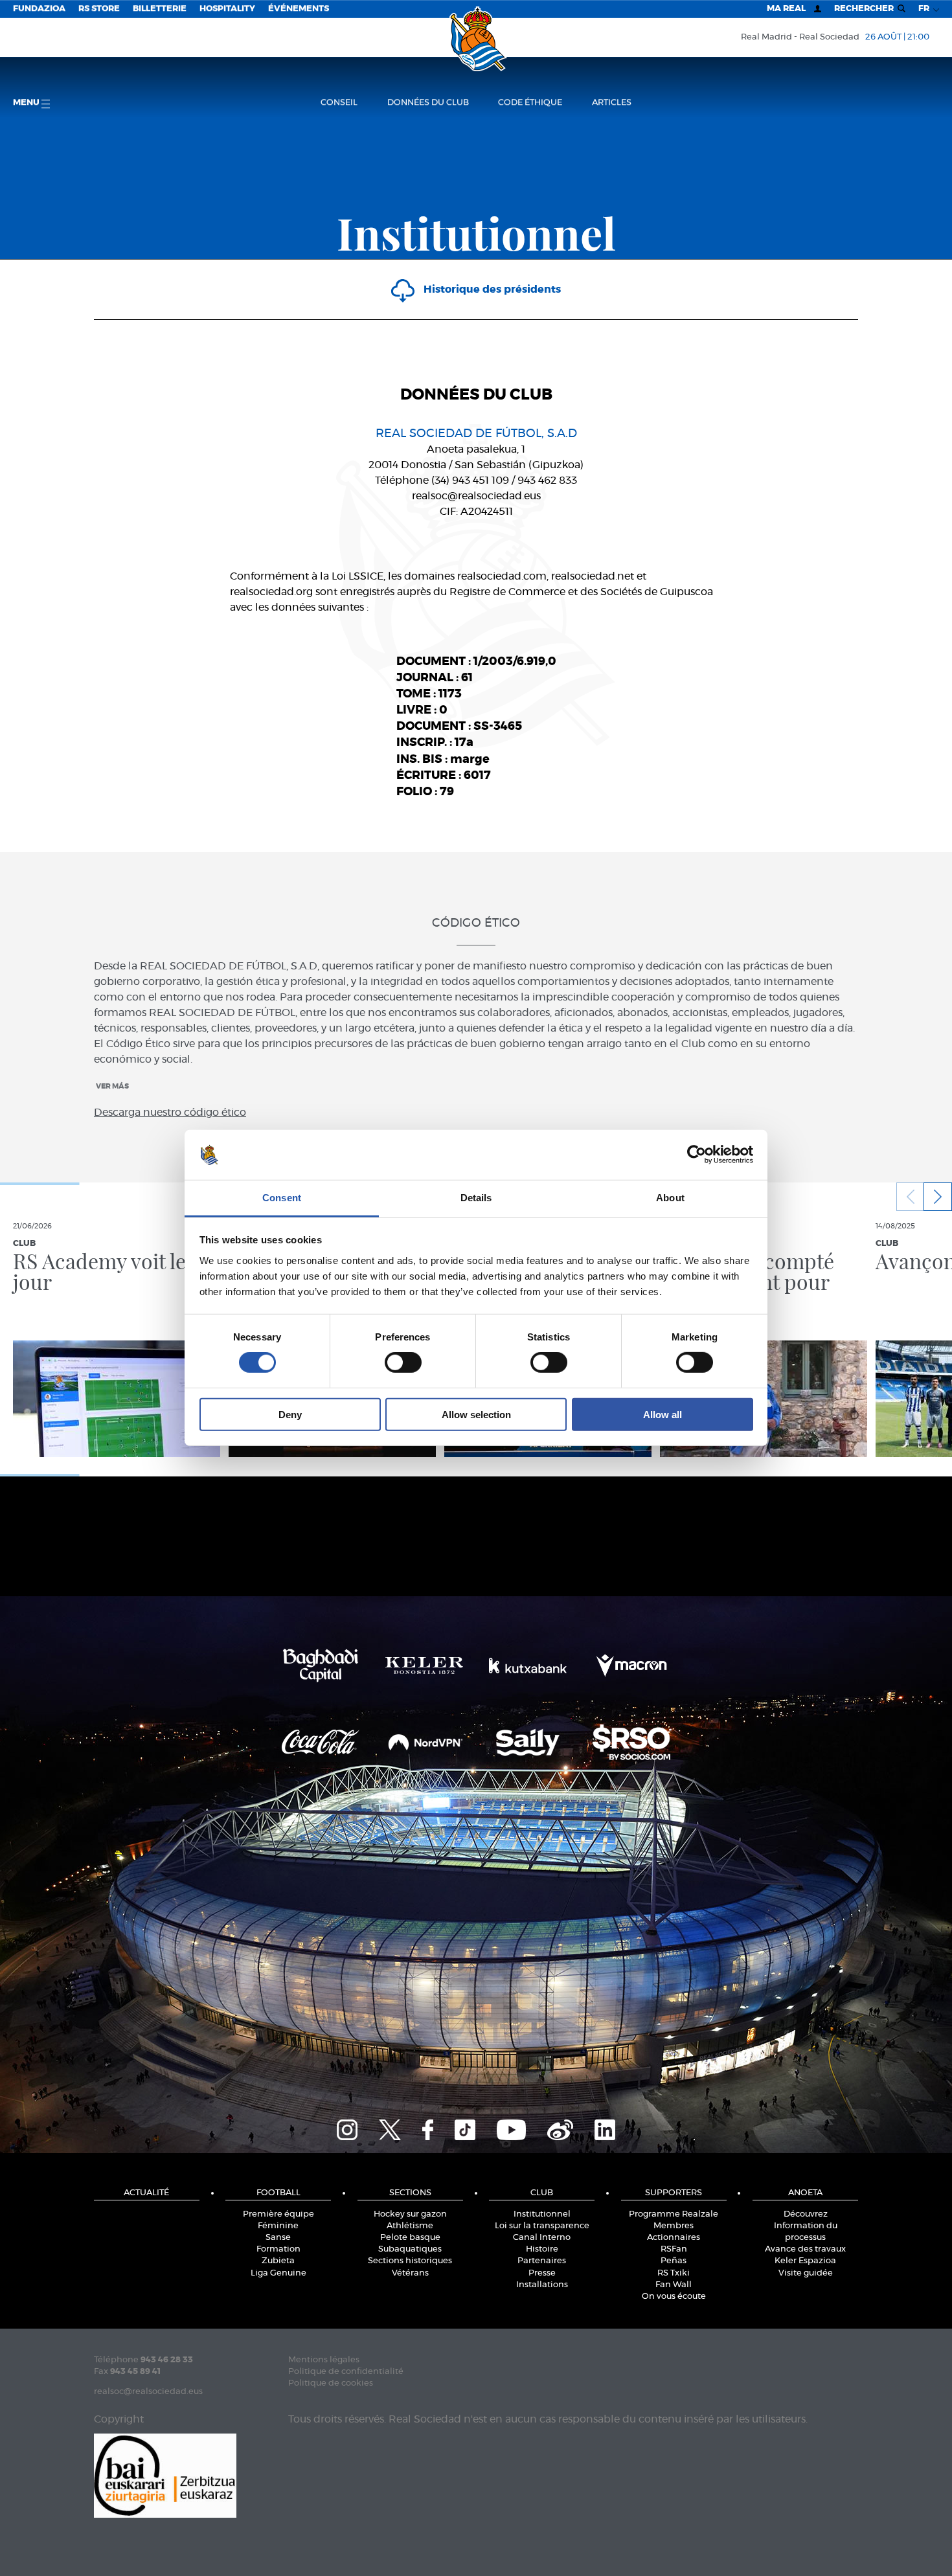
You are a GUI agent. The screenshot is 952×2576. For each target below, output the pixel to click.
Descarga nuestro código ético (170, 1113)
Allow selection (476, 1414)
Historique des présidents (492, 289)
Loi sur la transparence (542, 2226)
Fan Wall (674, 2285)
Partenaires (542, 2261)
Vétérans (410, 2273)
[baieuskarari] (165, 2475)
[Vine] (560, 2129)
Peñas (674, 2261)
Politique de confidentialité (346, 2372)
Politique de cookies (331, 2383)
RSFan (674, 2249)
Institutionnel (542, 2214)
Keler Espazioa (805, 2261)
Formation (278, 2249)
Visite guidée (806, 2273)
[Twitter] (390, 2129)
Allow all (663, 1414)
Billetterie (160, 9)
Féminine (278, 2226)
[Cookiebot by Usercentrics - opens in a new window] (697, 1155)
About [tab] (670, 1198)
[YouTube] (511, 2129)
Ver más (112, 1086)
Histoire (542, 2249)
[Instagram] (347, 2129)
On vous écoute (674, 2297)
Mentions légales (324, 2360)
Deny (290, 1414)
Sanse (278, 2238)
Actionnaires (674, 2238)
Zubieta (278, 2261)
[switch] (403, 1362)
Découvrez (806, 2214)
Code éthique (530, 103)
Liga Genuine (278, 2273)
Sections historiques (410, 2261)
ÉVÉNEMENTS (299, 9)
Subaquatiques (410, 2249)
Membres (674, 2226)
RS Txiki (674, 2273)
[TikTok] (465, 2129)
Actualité (146, 2193)
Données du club (428, 103)
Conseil (339, 103)
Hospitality (227, 9)
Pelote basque (410, 2238)
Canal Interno (542, 2238)
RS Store (99, 9)
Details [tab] (476, 1198)
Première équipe (278, 2214)
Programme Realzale (674, 2214)
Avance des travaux (805, 2249)
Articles (612, 103)
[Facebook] (428, 2129)
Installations (542, 2285)
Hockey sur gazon (410, 2214)
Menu (27, 103)
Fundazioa (39, 9)
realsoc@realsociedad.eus (148, 2392)
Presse (542, 2273)
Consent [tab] (282, 1198)
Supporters (674, 2193)
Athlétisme (410, 2226)
